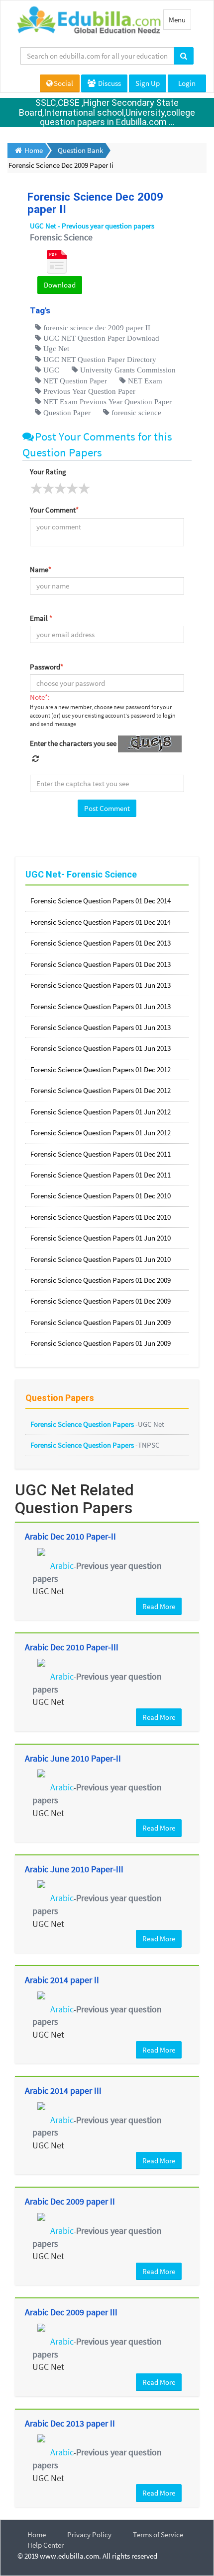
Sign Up (148, 83)
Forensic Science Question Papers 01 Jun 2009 (101, 1322)
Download (60, 285)
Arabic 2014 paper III (63, 2091)
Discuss (109, 83)
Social (63, 83)
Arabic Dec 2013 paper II (70, 2423)
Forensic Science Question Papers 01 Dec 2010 (101, 1196)
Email (41, 618)
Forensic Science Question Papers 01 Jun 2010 (101, 1238)
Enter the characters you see (73, 743)
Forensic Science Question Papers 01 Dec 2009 (101, 1280)
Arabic (62, 1566)
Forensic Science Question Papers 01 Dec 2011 (101, 1154)
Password (47, 667)
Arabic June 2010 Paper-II (73, 1758)
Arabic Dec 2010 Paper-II (70, 1536)
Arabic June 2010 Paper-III (74, 1869)
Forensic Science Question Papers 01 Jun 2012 (101, 1112)
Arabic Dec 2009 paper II (70, 2201)
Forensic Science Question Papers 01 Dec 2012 (101, 1069)
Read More (159, 1606)
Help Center (46, 2545)
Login (187, 83)
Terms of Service (158, 2535)
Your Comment (54, 510)
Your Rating (48, 472)
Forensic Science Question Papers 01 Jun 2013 (101, 985)
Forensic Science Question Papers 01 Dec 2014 (101, 901)
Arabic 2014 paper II (62, 1980)
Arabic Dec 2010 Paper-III (72, 1647)
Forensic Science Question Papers (83, 1424)
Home (37, 2535)
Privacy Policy (89, 2535)
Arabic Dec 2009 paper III (71, 2312)
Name (41, 569)
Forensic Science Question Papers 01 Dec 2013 (101, 943)
